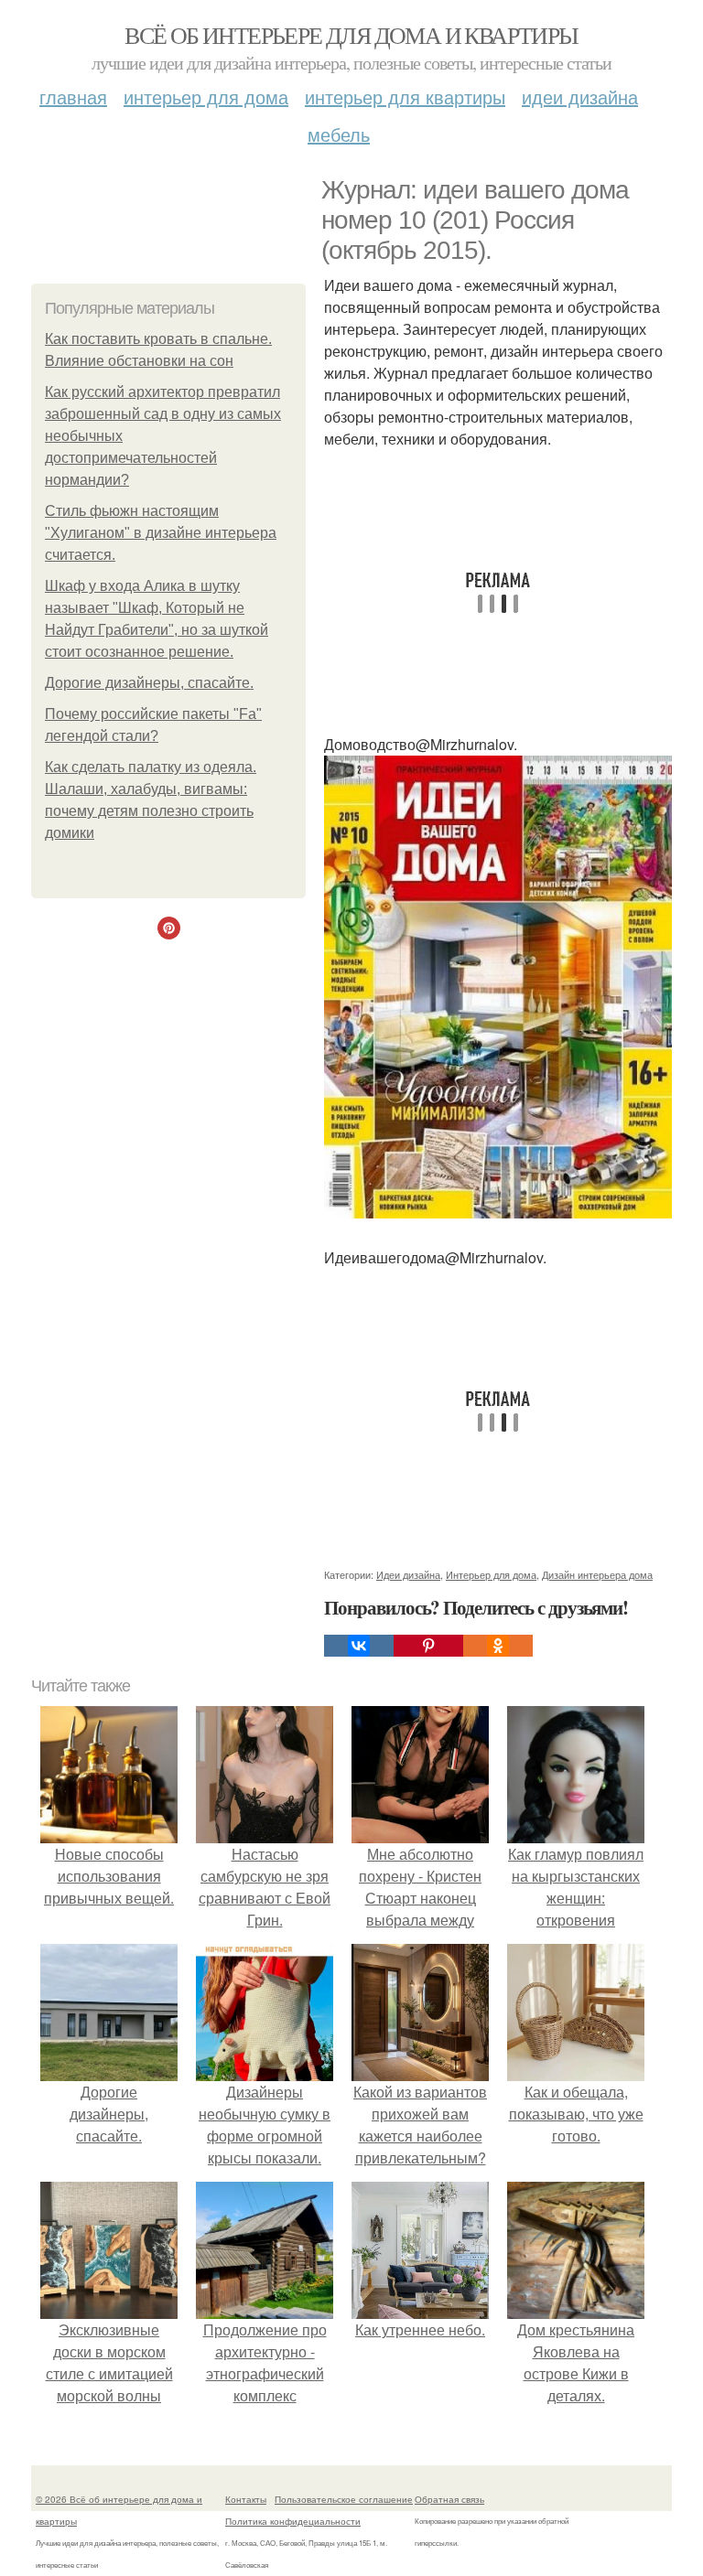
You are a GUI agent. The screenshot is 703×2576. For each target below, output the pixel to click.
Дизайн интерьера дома (597, 1574)
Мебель (339, 134)
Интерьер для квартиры (405, 97)
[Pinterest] (428, 1646)
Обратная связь (449, 2499)
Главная (73, 97)
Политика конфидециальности (293, 2521)
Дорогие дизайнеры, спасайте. (149, 683)
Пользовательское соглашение (344, 2499)
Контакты (246, 2499)
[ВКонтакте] (359, 1646)
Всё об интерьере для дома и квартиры (351, 35)
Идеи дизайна (580, 97)
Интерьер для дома (206, 97)
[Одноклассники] (498, 1646)
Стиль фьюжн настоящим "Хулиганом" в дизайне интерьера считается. (161, 533)
